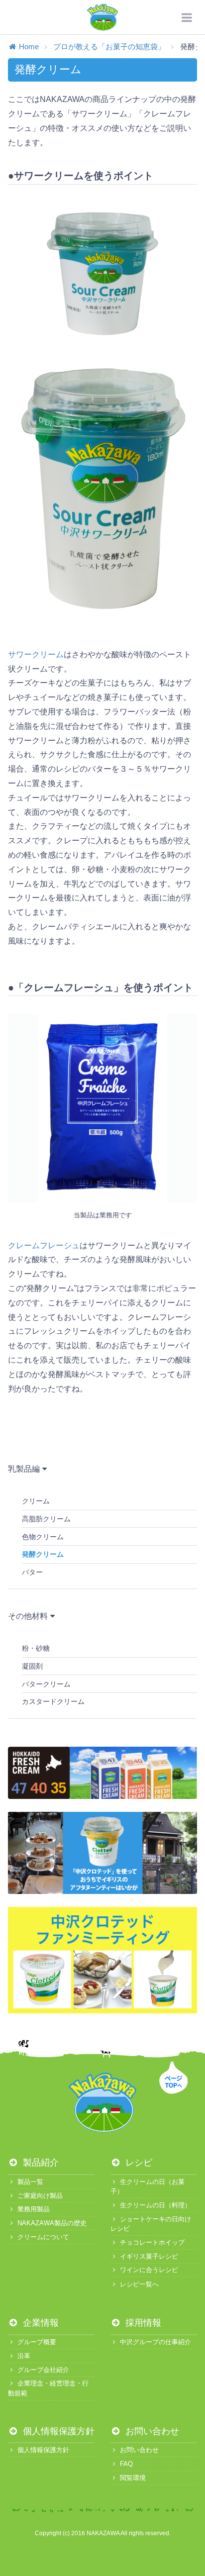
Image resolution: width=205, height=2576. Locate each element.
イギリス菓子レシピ (149, 2256)
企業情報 (40, 2323)
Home (29, 47)
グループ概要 (37, 2342)
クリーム (36, 1501)
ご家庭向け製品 (40, 2196)
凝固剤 (32, 1666)
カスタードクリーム (53, 1701)
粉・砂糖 (36, 1648)
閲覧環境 (133, 2478)
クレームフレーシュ (44, 1245)
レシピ (138, 2163)
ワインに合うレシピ (149, 2270)
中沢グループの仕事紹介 (155, 2342)
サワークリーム (36, 654)
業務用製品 (34, 2209)
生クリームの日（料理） (155, 2205)
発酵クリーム (43, 1554)
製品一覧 (30, 2182)
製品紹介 (40, 2163)
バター (32, 1572)
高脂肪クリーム (46, 1519)
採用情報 (142, 2323)
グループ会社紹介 (43, 2370)
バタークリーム (46, 1684)
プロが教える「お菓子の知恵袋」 (109, 47)
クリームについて (43, 2237)
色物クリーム (43, 1537)
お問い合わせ (151, 2431)
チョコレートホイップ (152, 2242)
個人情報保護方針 (57, 2431)
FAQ (126, 2464)
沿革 (24, 2356)
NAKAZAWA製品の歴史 (52, 2223)
